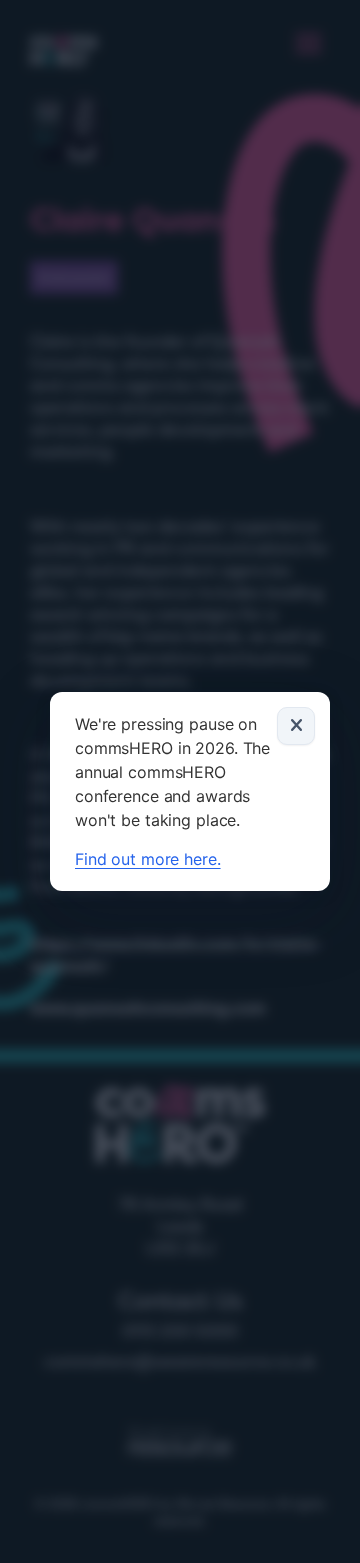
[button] (296, 726)
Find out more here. (148, 859)
